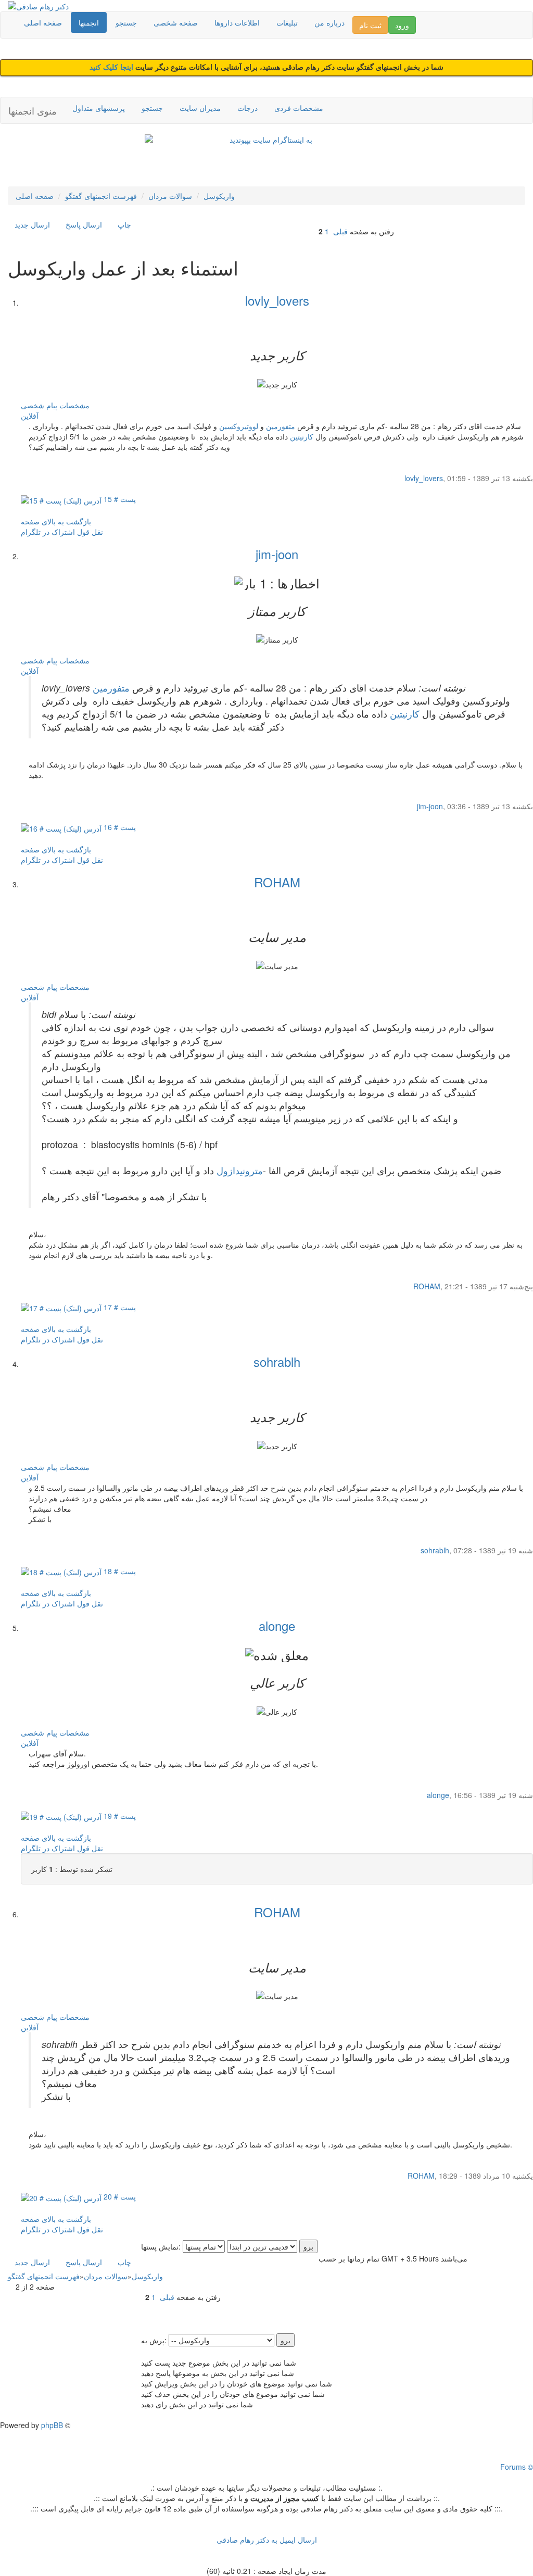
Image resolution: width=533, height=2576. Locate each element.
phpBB (52, 2425)
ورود (402, 25)
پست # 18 (119, 1571)
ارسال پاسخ (84, 224)
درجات (248, 108)
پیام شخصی (39, 405)
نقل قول (90, 532)
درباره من (329, 22)
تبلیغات (287, 22)
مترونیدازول (240, 1170)
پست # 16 (119, 827)
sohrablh (277, 1361)
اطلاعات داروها (237, 22)
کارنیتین (302, 436)
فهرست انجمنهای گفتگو (101, 196)
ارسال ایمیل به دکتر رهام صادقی (267, 2540)
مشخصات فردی (299, 108)
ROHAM (277, 882)
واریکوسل (219, 196)
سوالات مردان (170, 196)
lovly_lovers (277, 300)
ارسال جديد (32, 224)
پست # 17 (119, 1307)
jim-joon (277, 554)
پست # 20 (119, 2196)
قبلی (340, 231)
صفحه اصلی (43, 22)
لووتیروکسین (239, 426)
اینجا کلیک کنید (112, 67)
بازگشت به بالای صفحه (56, 521)
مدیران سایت (200, 108)
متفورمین (281, 426)
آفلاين (30, 416)
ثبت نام (370, 25)
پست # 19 (119, 1816)
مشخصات (74, 405)
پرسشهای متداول (99, 108)
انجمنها (89, 22)
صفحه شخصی (176, 22)
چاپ (124, 224)
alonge (277, 1625)
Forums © (517, 2467)
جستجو (126, 22)
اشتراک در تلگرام (48, 532)
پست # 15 (119, 499)
